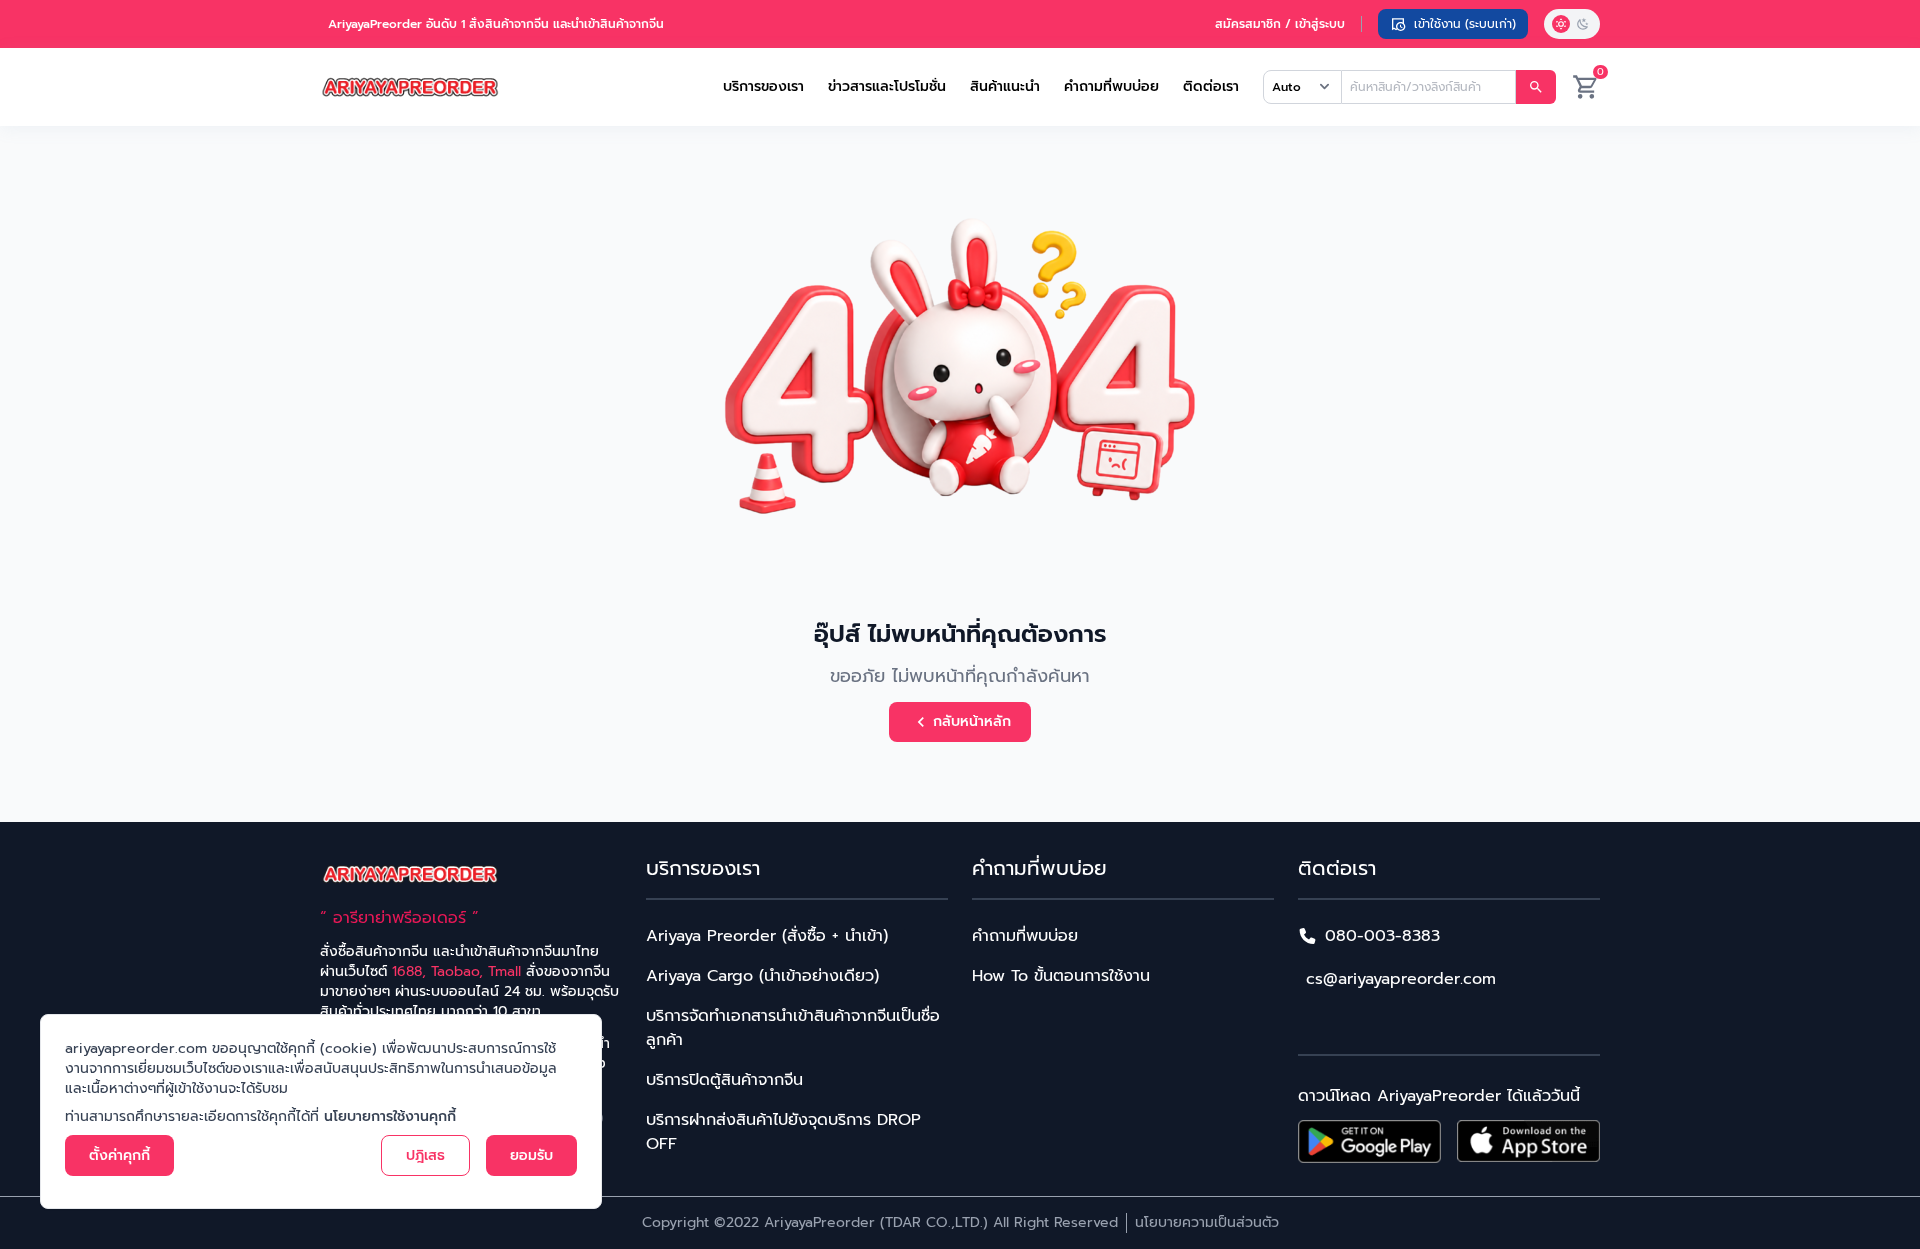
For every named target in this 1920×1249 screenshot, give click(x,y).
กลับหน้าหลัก (972, 721)
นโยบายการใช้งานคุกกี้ (390, 1116)
